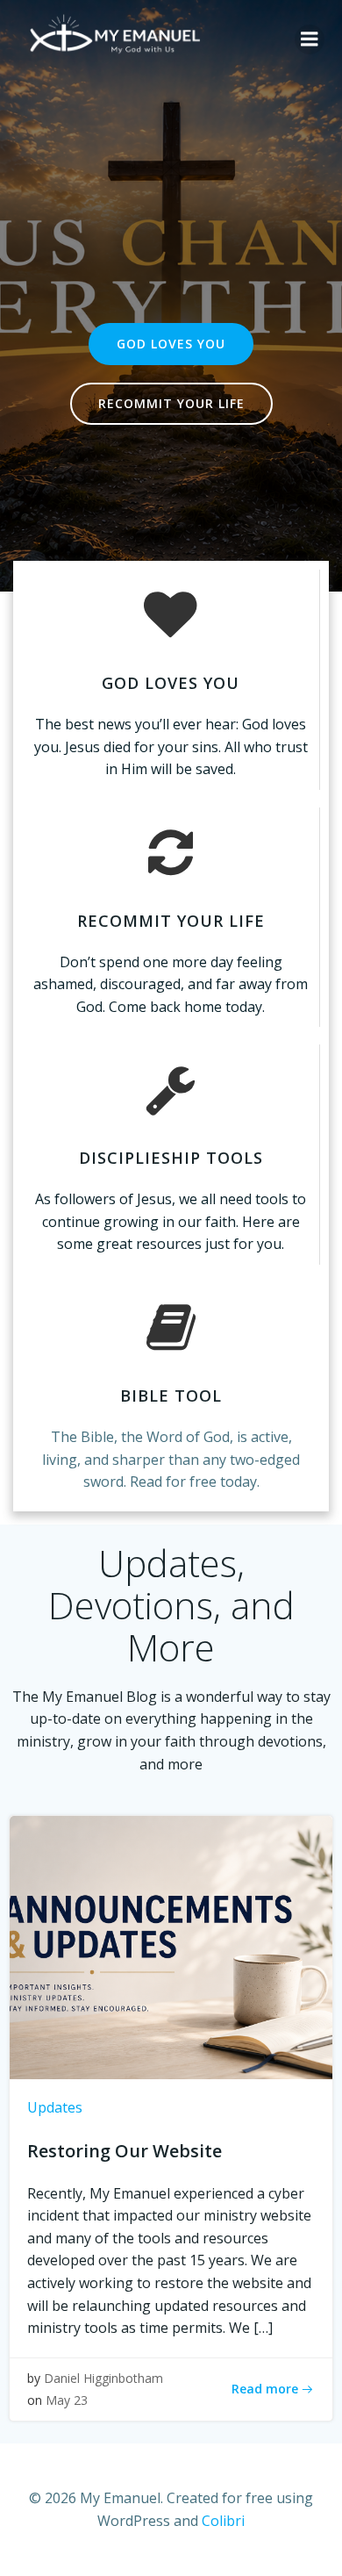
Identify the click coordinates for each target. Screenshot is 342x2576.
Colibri (223, 2521)
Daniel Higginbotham (103, 2378)
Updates (55, 2107)
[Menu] (310, 39)
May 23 (67, 2400)
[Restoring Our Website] (171, 1946)
